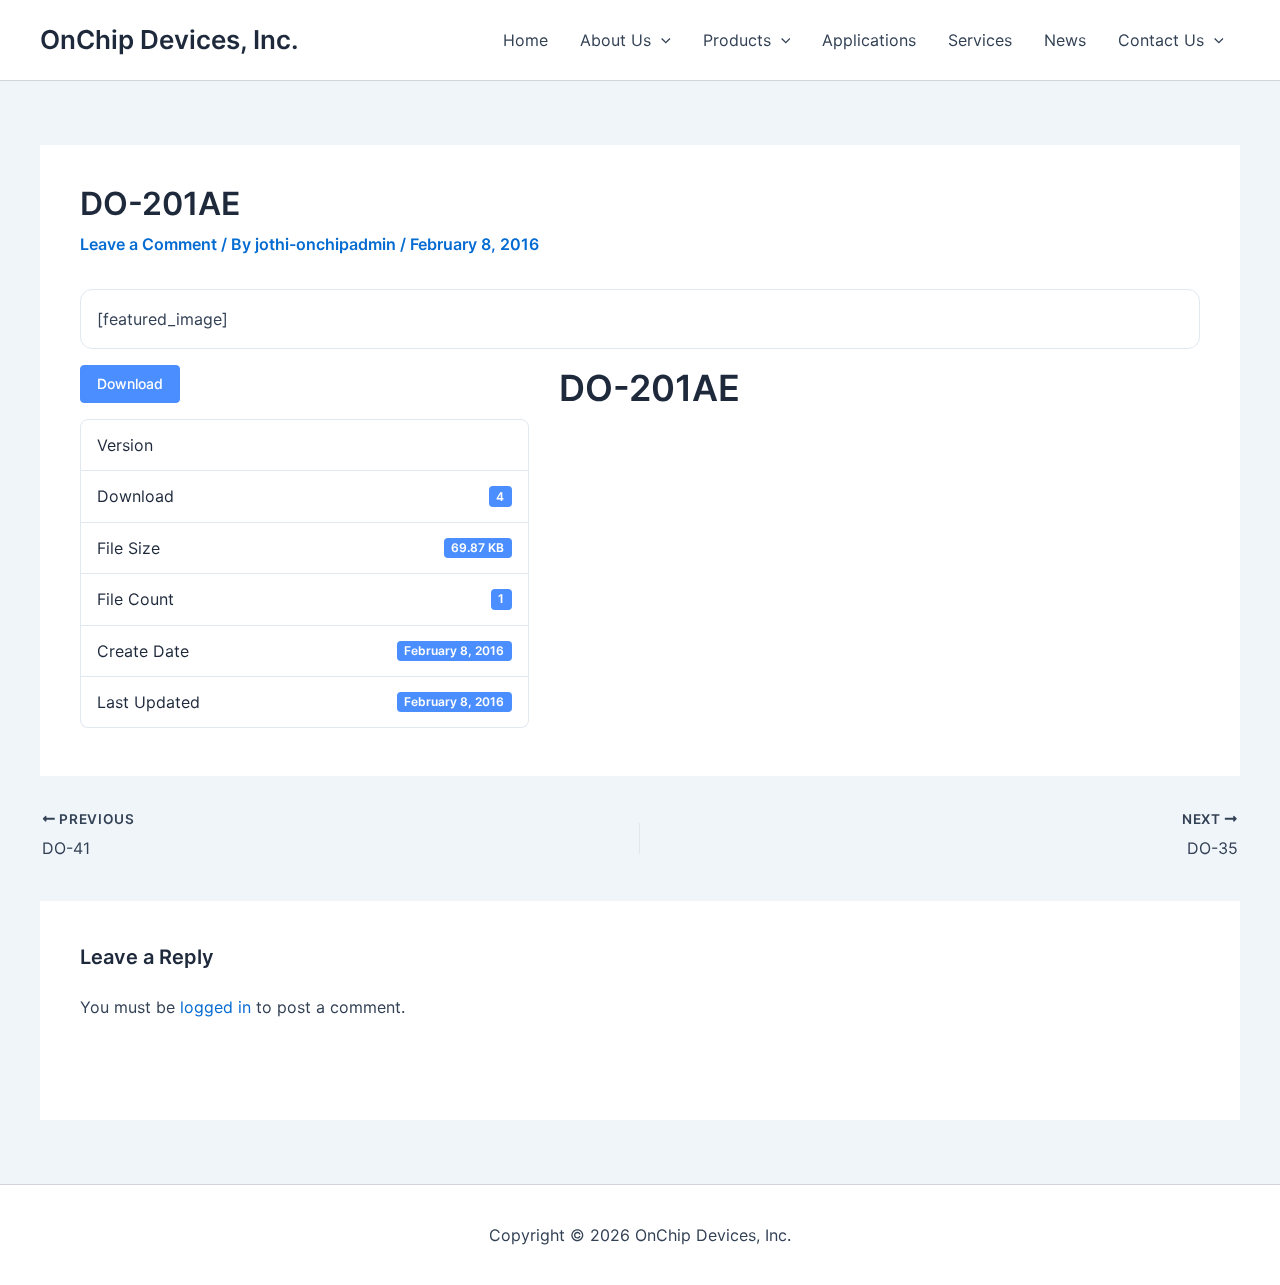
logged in (215, 1007)
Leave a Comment (148, 244)
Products (737, 40)
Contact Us (1161, 40)
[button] (661, 40)
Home (525, 40)
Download (130, 383)
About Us (615, 40)
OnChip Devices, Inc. (169, 39)
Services (980, 40)
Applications (869, 40)
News (1065, 40)
